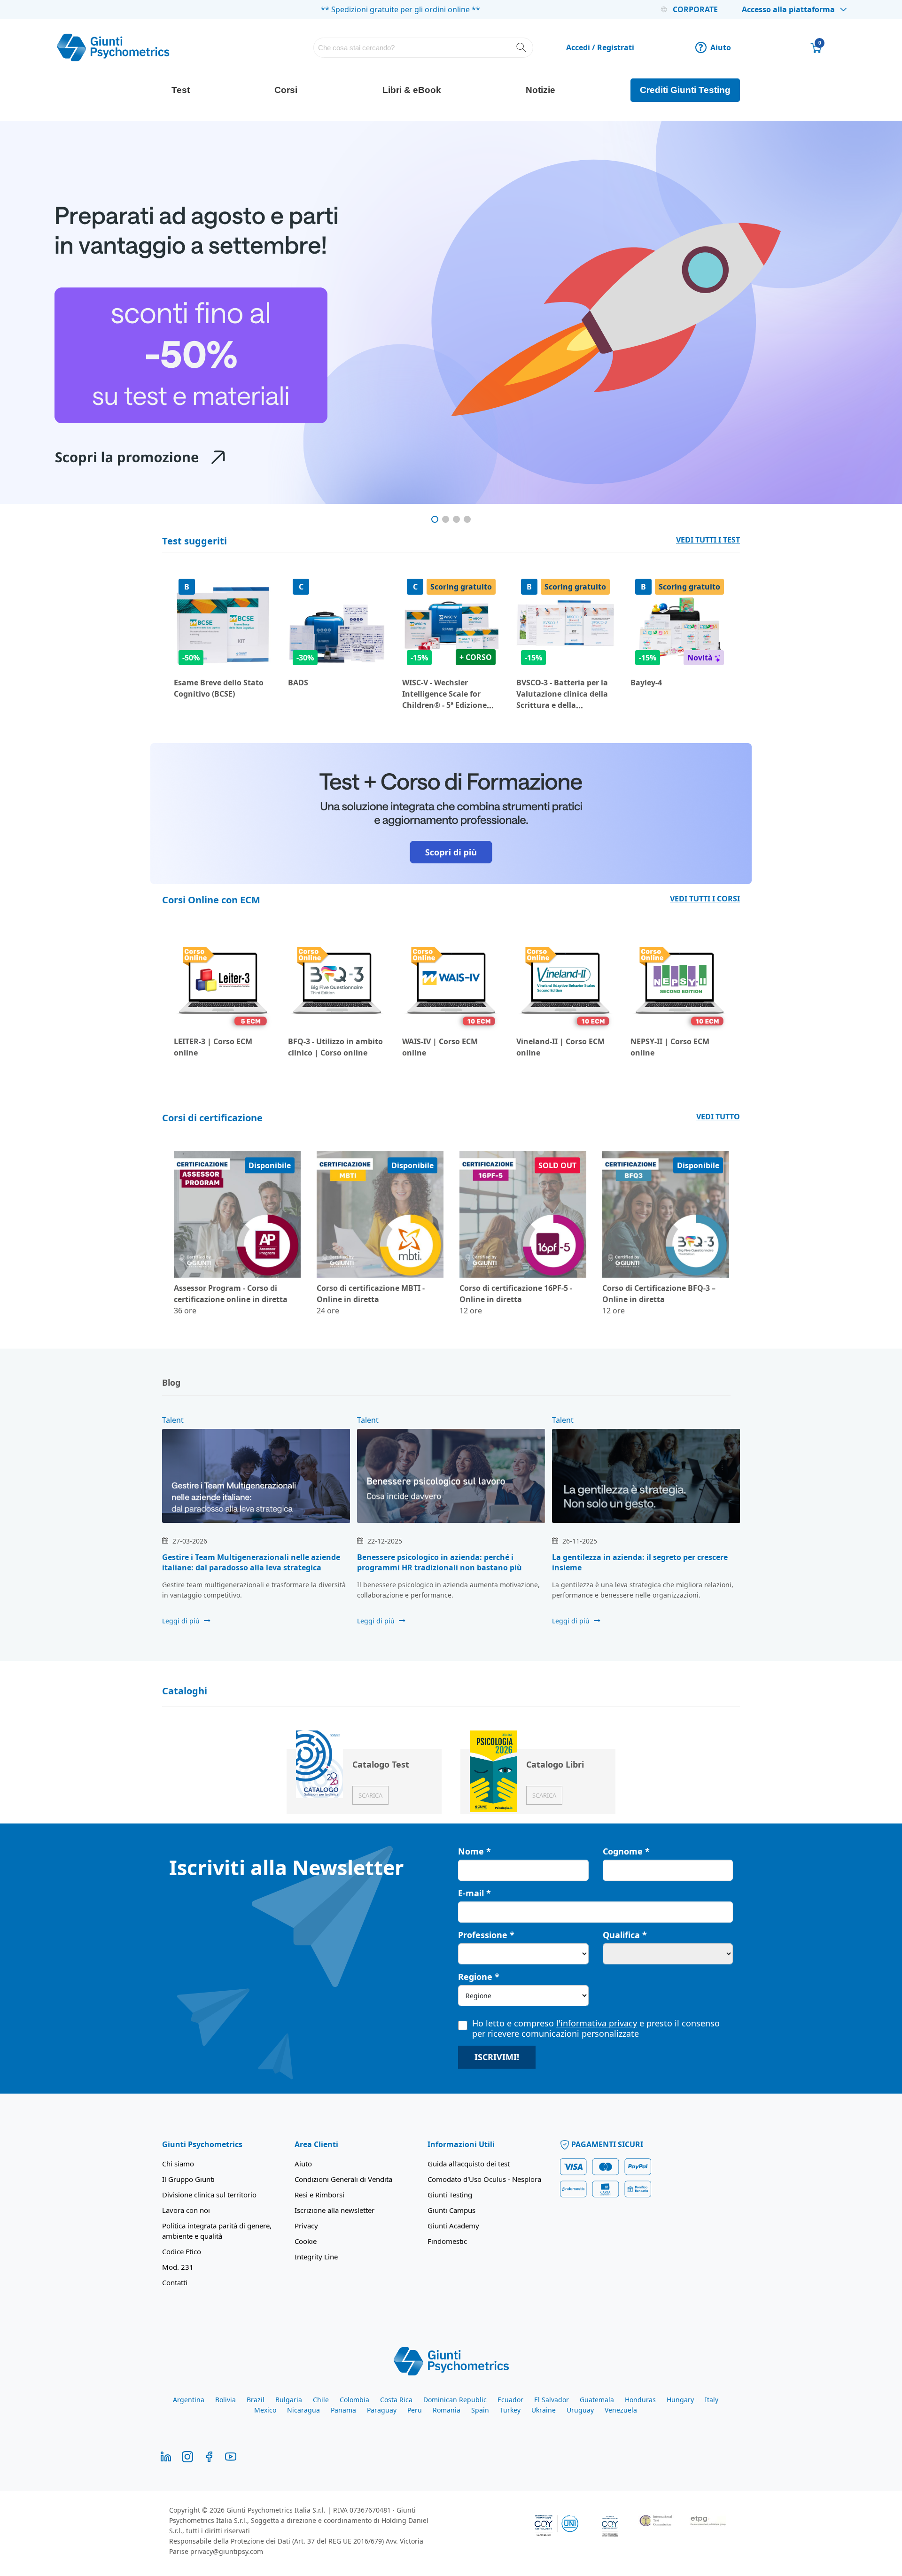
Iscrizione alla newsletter (334, 2210)
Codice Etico (182, 2251)
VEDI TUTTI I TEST (708, 540)
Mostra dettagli (556, 2557)
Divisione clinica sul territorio (209, 2195)
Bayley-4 (646, 683)
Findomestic (447, 2241)
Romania (447, 2410)
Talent (173, 1420)
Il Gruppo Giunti (188, 2179)
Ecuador (510, 2400)
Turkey (510, 2410)
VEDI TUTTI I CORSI (705, 899)
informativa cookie (258, 2516)
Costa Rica (396, 2400)
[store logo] (113, 47)
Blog (171, 1382)
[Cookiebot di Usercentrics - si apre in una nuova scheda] (125, 2558)
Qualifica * (625, 1935)
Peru (415, 2410)
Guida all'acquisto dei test (469, 2164)
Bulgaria (289, 2400)
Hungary (680, 2400)
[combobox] (424, 48)
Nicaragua (303, 2410)
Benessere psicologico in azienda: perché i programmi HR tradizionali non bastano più (439, 1562)
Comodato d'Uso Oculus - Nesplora (484, 2179)
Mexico (265, 2410)
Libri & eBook (412, 90)
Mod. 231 (178, 2267)
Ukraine (544, 2410)
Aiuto (715, 47)
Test (181, 90)
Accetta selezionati (736, 2486)
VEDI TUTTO (718, 1117)
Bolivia (225, 2400)
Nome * (474, 1851)
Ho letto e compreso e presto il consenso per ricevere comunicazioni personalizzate (596, 2028)
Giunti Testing (450, 2195)
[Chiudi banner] (824, 2451)
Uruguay (580, 2410)
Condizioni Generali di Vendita (343, 2179)
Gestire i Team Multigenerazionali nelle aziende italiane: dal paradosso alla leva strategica (251, 1562)
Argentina (189, 2400)
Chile (321, 2400)
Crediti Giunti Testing (685, 90)
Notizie (540, 90)
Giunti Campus (451, 2210)
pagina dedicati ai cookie (569, 2527)
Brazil (256, 2400)
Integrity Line (316, 2257)
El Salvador (552, 2400)
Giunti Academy (453, 2226)
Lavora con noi (186, 2210)
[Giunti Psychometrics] (451, 2360)
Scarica (370, 1795)
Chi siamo (178, 2164)
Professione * (486, 1935)
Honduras (640, 2400)
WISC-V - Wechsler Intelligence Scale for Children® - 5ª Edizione (444, 694)
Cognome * (626, 1851)
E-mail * (474, 1893)
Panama (343, 2410)
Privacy (306, 2226)
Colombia (354, 2400)
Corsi (286, 90)
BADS (298, 683)
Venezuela (621, 2410)
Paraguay (382, 2410)
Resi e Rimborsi (319, 2195)
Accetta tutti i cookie (736, 2459)
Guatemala (597, 2400)
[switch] (328, 2558)
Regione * (479, 1977)
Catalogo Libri (555, 1764)
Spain (480, 2410)
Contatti (175, 2282)
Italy (711, 2400)
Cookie (306, 2241)
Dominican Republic (455, 2400)
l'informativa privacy (597, 2023)
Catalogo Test (381, 1764)
